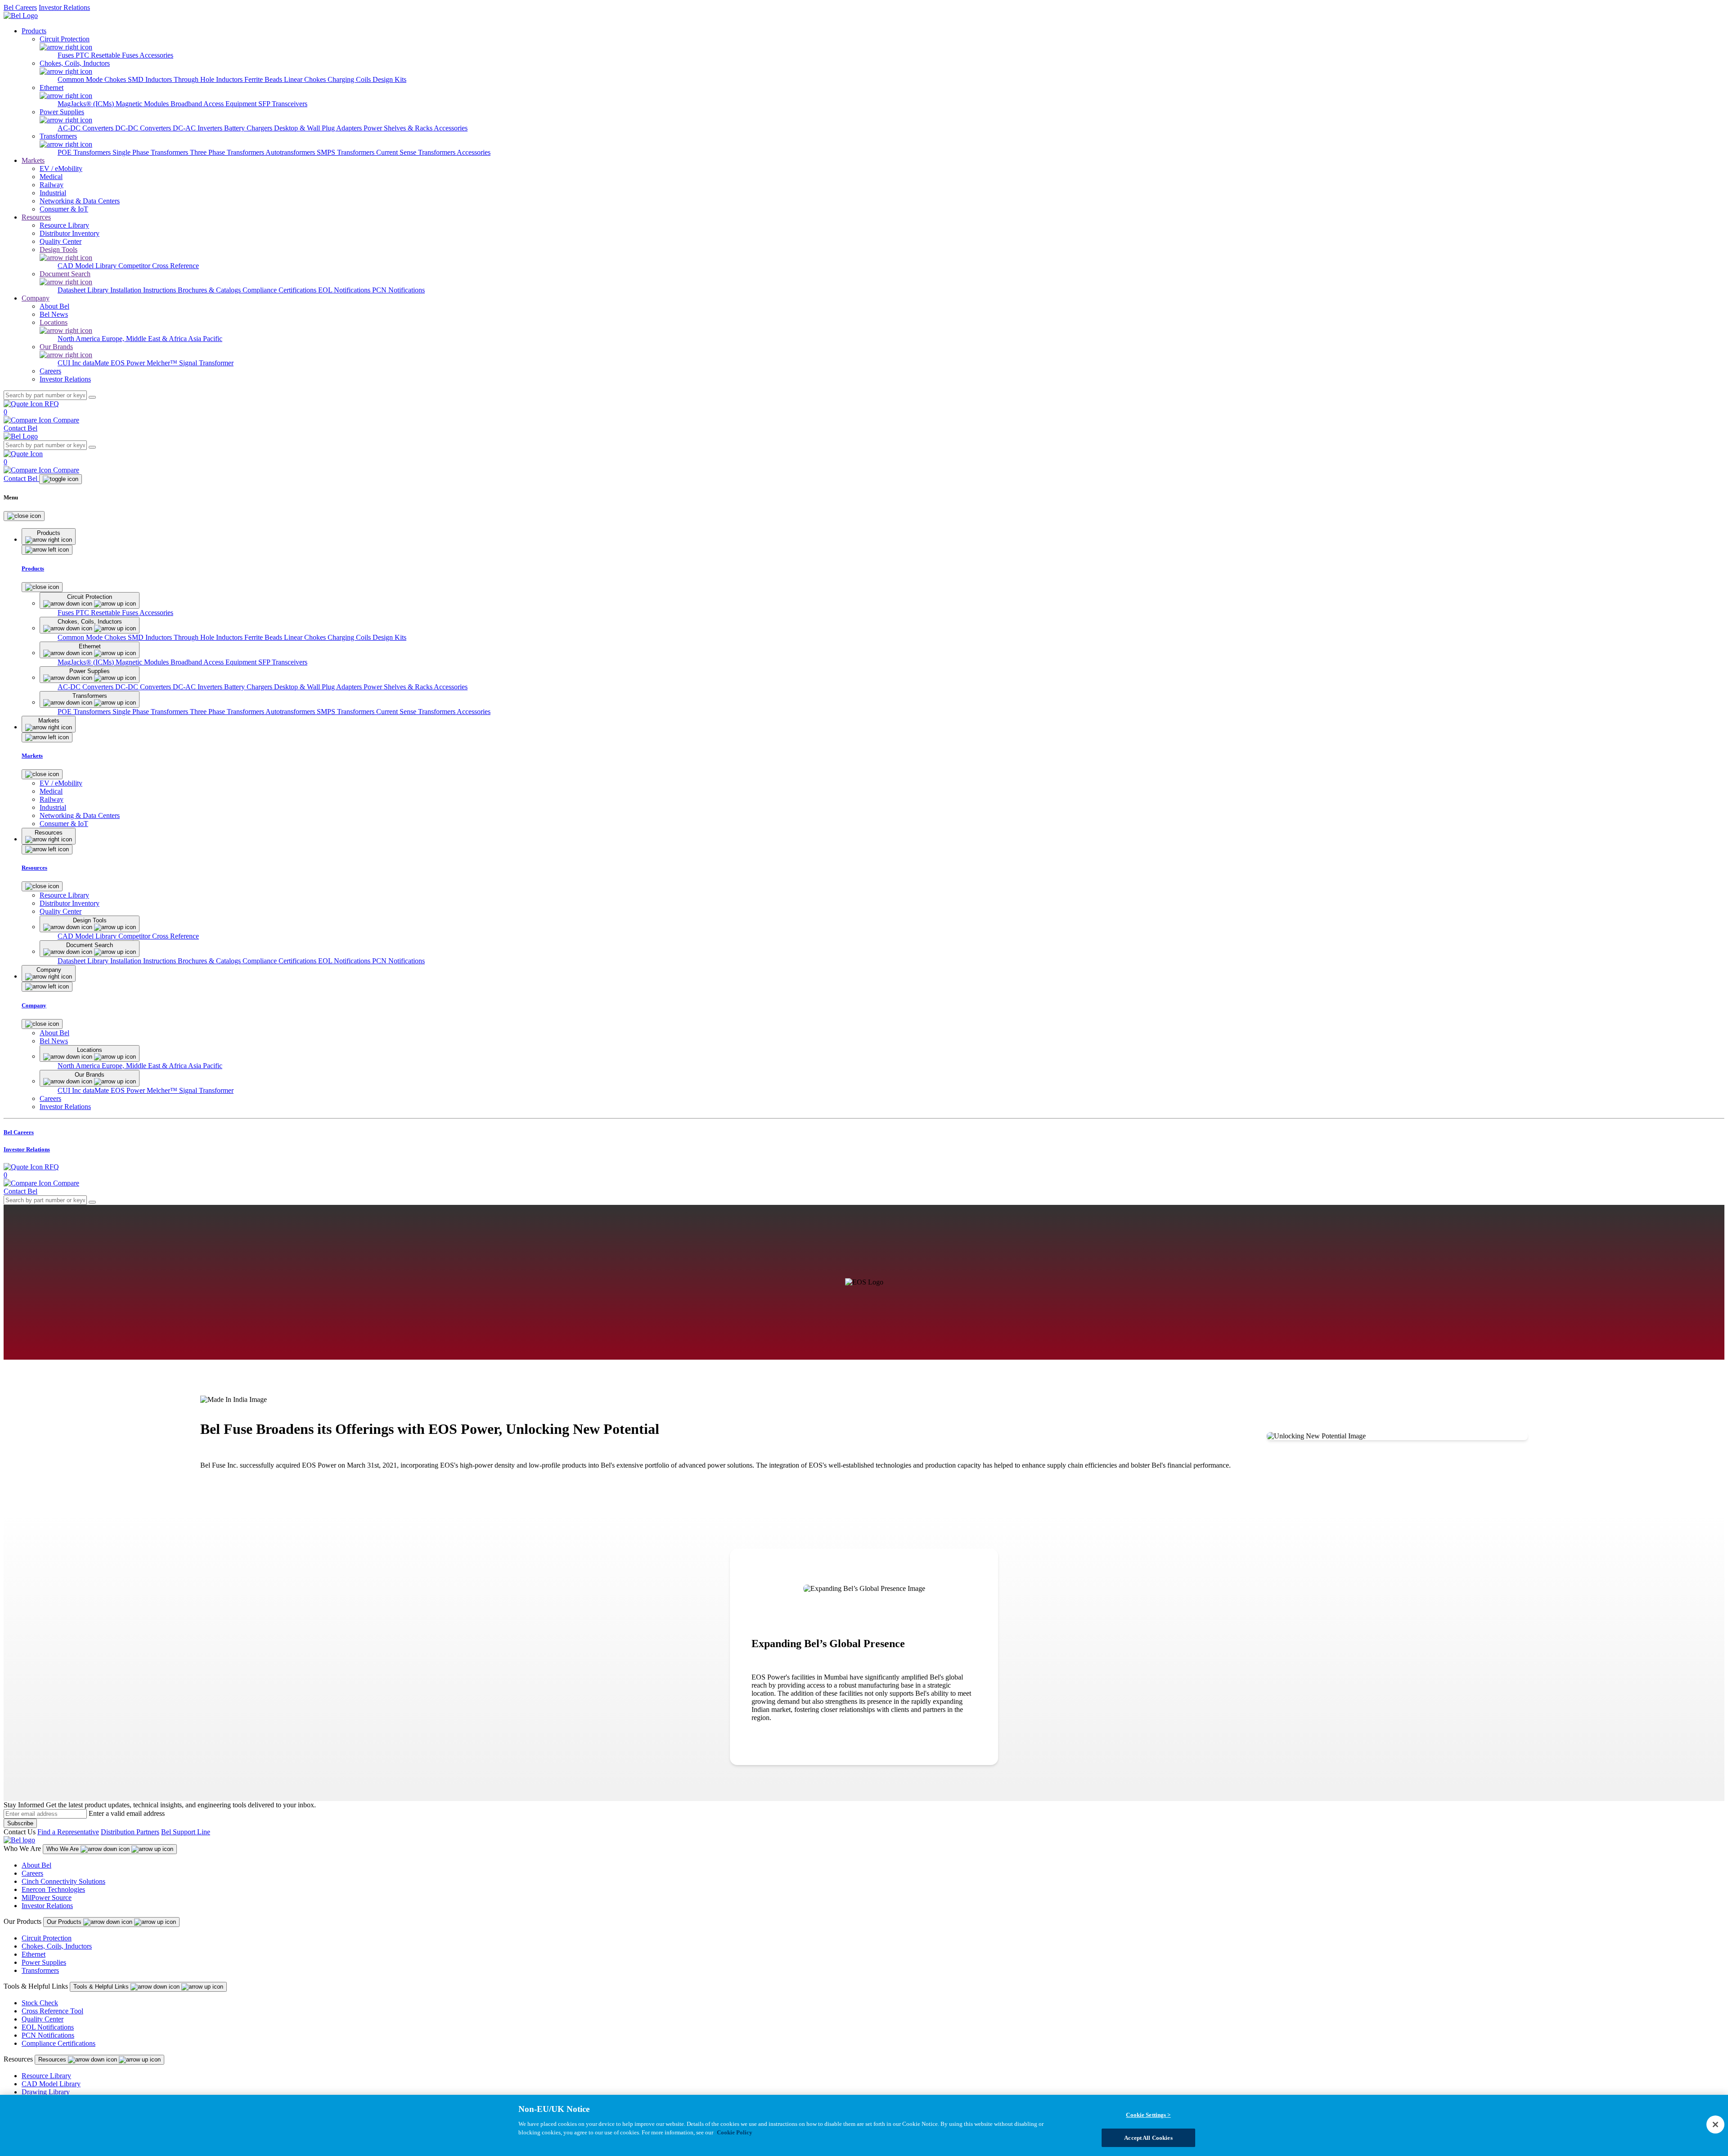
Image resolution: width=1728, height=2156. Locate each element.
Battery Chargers (249, 128)
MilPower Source (47, 1898)
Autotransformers (291, 152)
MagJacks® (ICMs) (87, 104)
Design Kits (389, 79)
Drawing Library (46, 2092)
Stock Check (40, 2003)
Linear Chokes (306, 79)
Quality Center (43, 2019)
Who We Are (63, 1849)
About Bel (36, 1865)
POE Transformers (85, 152)
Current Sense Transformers (416, 152)
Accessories (156, 55)
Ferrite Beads (264, 79)
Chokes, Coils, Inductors (57, 1946)
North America (80, 339)
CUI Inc (70, 363)
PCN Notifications (398, 290)
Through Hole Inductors (209, 79)
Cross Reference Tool (52, 2011)
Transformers (40, 1970)
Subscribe (20, 1823)
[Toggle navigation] (61, 479)
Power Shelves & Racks (399, 128)
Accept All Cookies (1148, 2137)
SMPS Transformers (346, 152)
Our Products (65, 1922)
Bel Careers (20, 7)
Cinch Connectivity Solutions (63, 1881)
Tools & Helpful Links (102, 1987)
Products (34, 31)
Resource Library (46, 2076)
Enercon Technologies (53, 1889)
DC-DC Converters (144, 128)
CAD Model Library (88, 266)
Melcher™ (163, 363)
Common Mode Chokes (93, 79)
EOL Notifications (345, 290)
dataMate (97, 363)
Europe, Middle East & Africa (145, 339)
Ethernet (34, 1954)
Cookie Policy (735, 2132)
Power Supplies (44, 1962)
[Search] (92, 397)
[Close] (24, 516)
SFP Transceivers (283, 104)
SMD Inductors (151, 79)
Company (36, 298)
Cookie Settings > (1148, 2115)
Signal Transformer (206, 363)
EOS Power (129, 363)
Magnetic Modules (143, 104)
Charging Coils (350, 79)
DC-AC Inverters (198, 128)
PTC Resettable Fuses (108, 55)
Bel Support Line (186, 1832)
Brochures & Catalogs (210, 290)
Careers (32, 1873)
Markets (33, 160)
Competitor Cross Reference (159, 266)
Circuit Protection (47, 1938)
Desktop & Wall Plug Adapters (319, 128)
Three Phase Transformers (228, 152)
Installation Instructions (144, 290)
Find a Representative (68, 1832)
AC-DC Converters (86, 128)
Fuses (67, 55)
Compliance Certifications (280, 290)
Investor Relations (64, 7)
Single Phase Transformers (151, 152)
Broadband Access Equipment (214, 104)
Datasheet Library (84, 290)
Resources (36, 217)
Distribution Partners (130, 1832)
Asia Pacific (205, 339)
